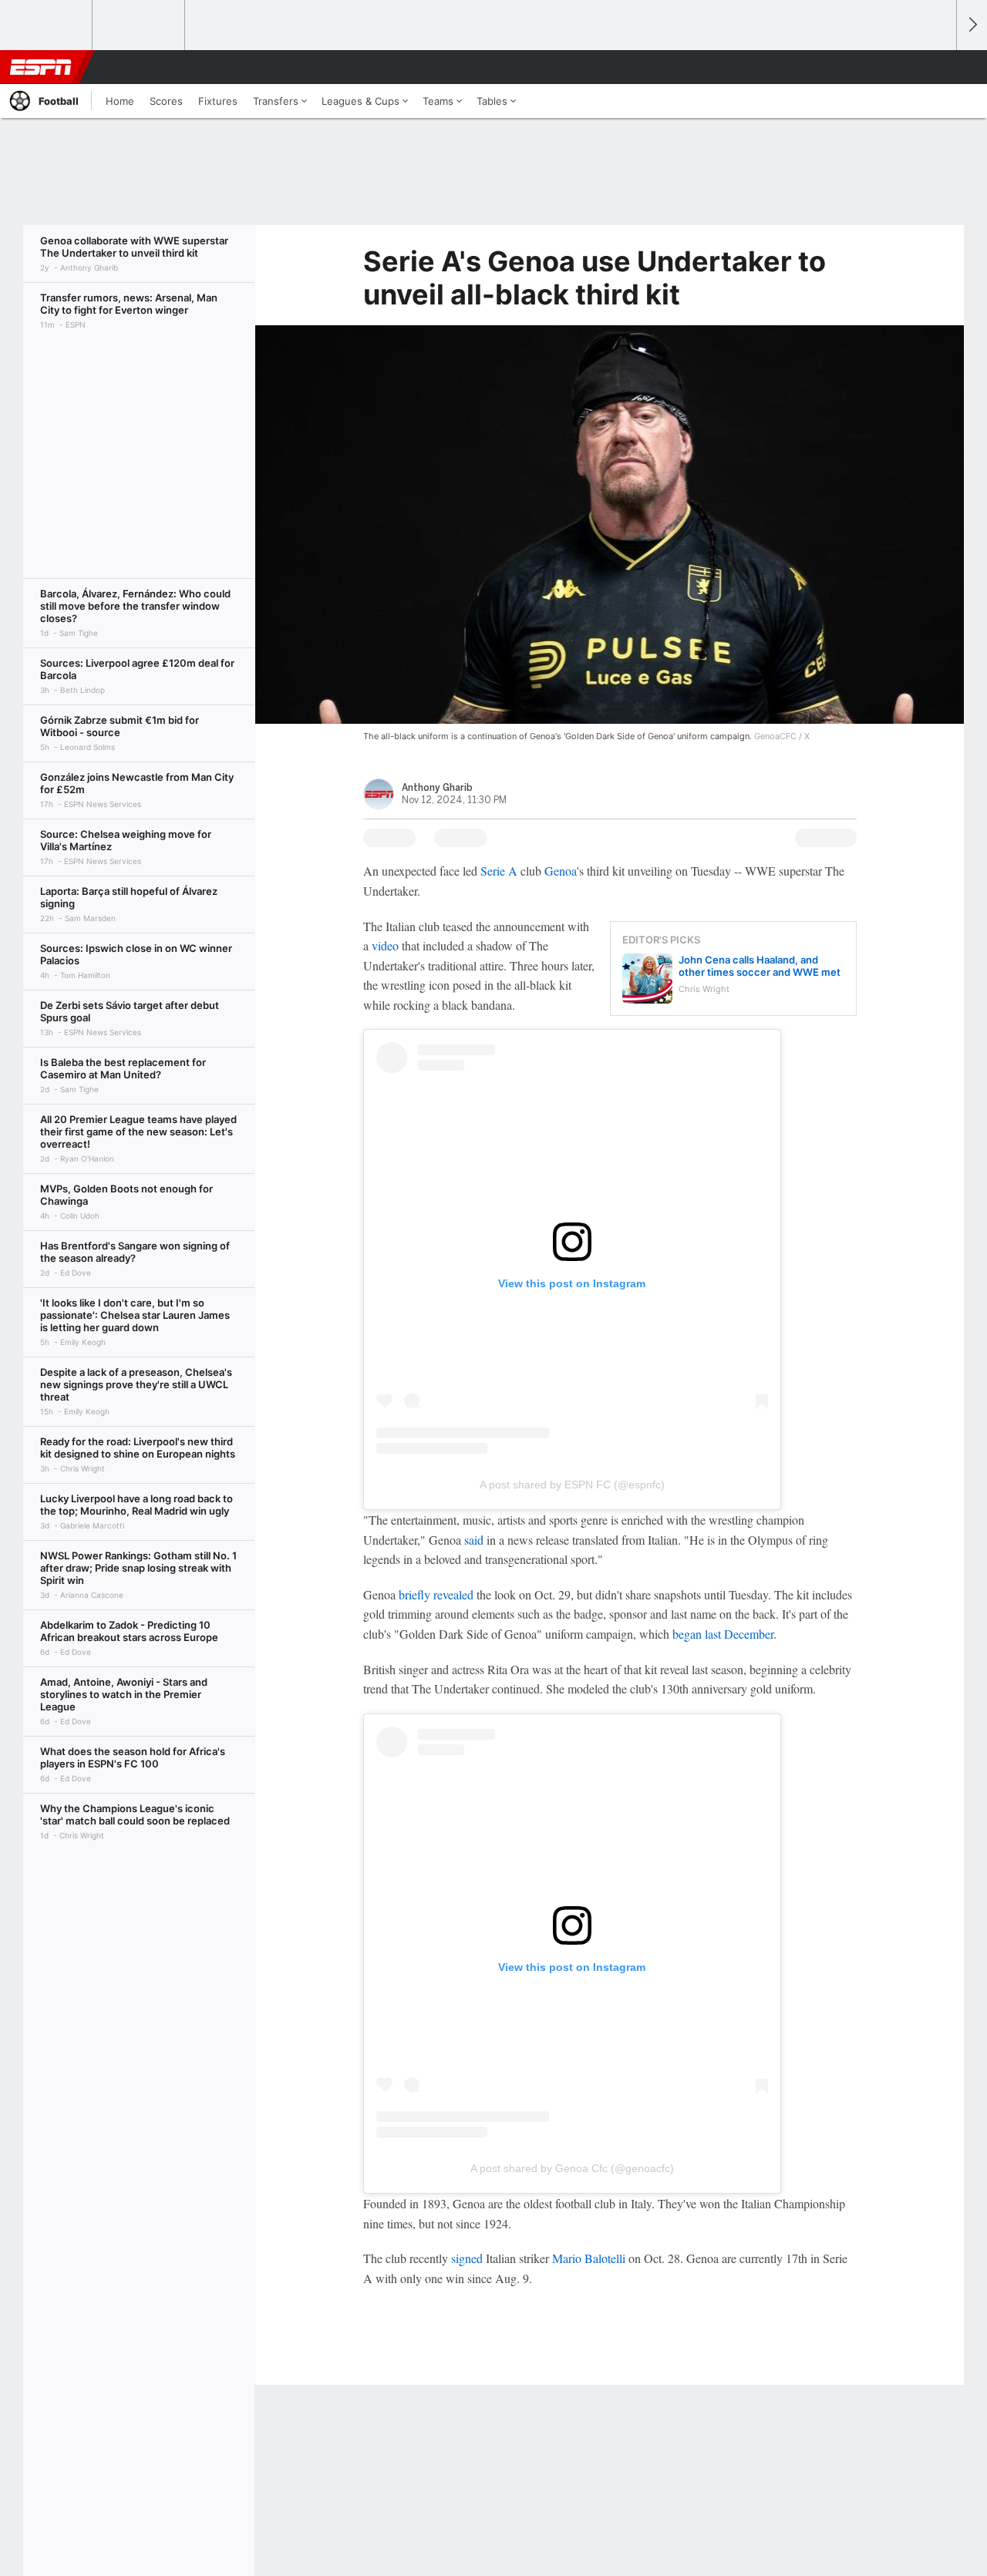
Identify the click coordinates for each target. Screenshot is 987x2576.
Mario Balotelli (589, 2258)
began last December (723, 1634)
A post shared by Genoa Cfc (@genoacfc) (572, 2168)
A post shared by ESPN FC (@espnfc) (572, 1485)
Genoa (561, 871)
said (474, 1540)
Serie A (499, 871)
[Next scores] (972, 25)
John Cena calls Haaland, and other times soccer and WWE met (760, 966)
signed (467, 2258)
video (385, 945)
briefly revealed (436, 1594)
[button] (938, 67)
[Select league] (47, 25)
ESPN (41, 67)
